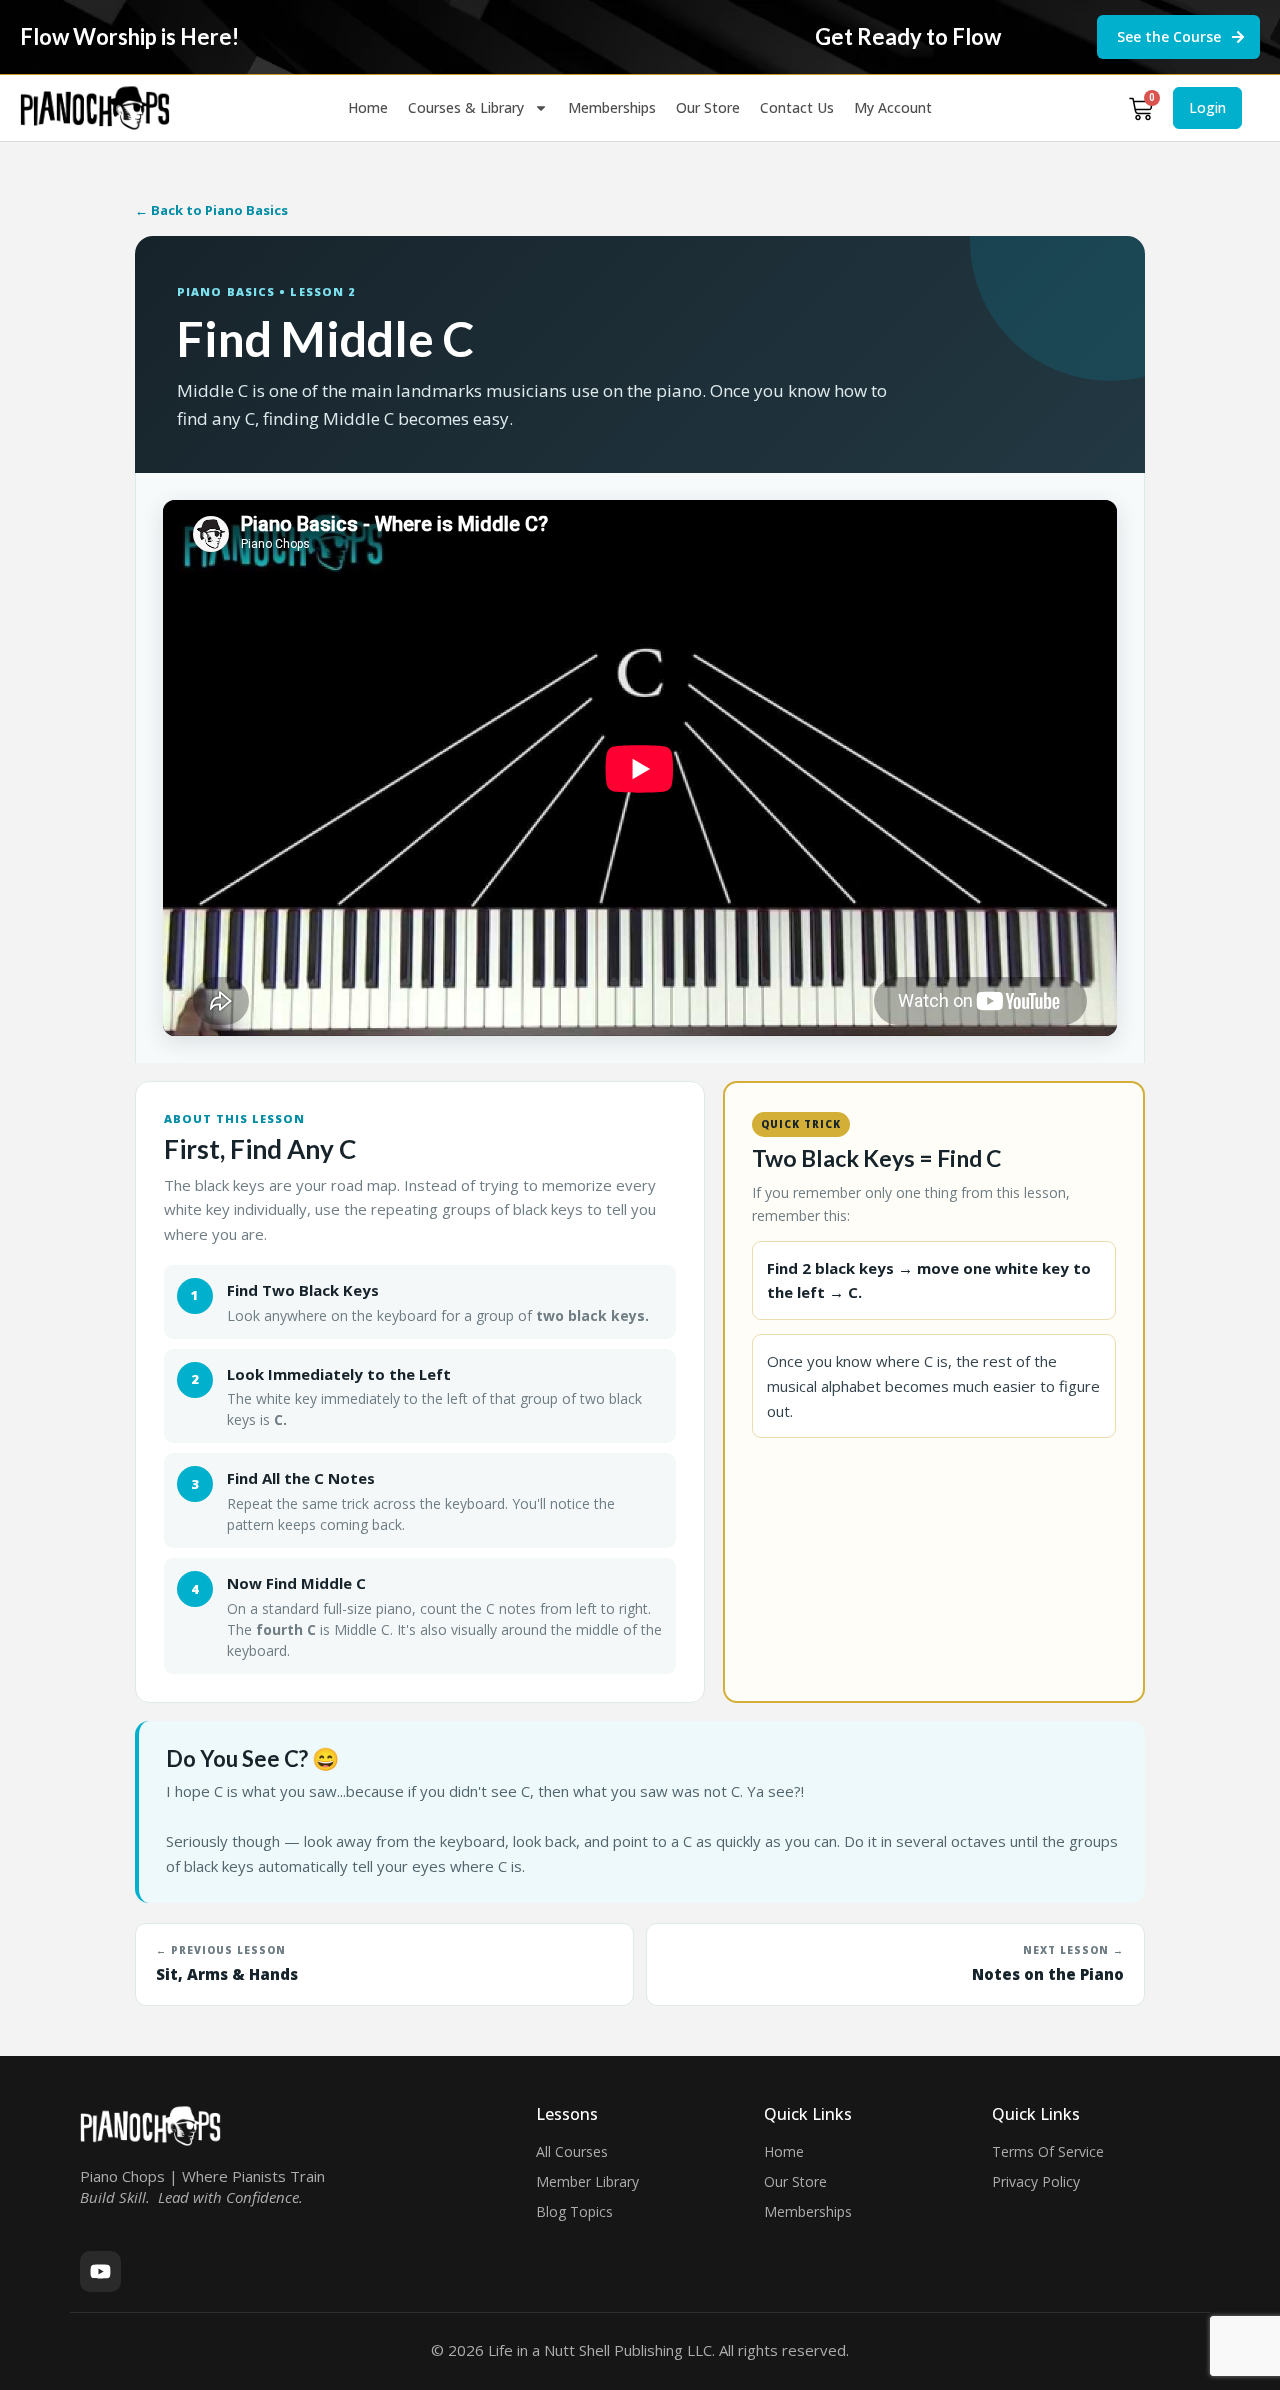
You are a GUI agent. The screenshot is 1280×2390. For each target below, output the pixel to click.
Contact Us (797, 107)
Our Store (708, 107)
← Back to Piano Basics (211, 210)
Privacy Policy (1036, 2181)
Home (368, 107)
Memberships (612, 107)
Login (1207, 107)
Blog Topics (574, 2211)
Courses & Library (466, 107)
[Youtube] (100, 2271)
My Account (893, 107)
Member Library (587, 2181)
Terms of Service (1048, 2151)
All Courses (572, 2151)
